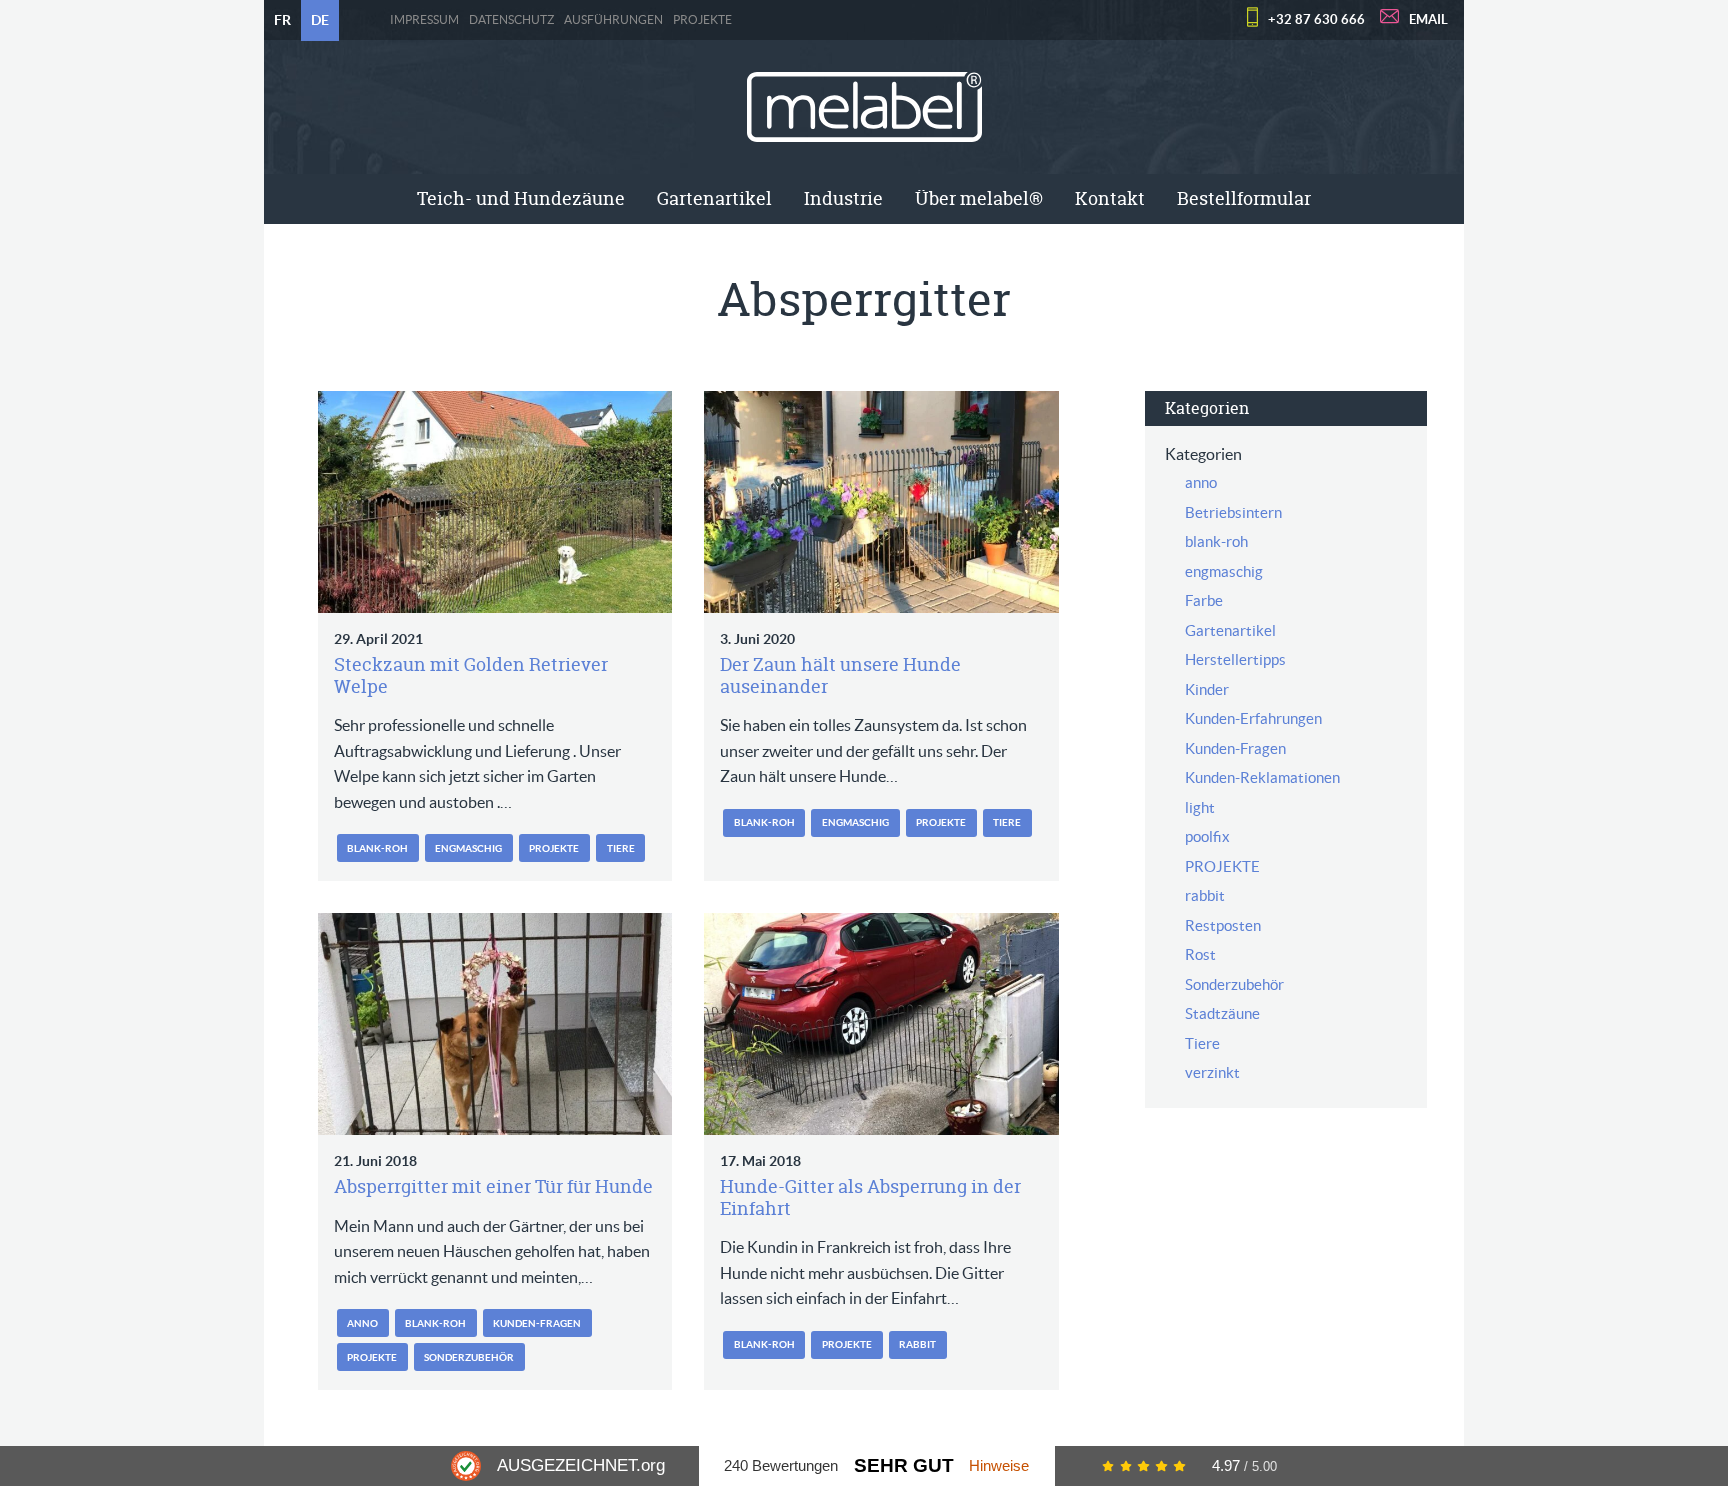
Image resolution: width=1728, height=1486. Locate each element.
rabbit (917, 1344)
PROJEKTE (702, 20)
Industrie (843, 198)
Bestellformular (1244, 198)
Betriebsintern (1233, 512)
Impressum (424, 20)
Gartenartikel (714, 198)
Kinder (1207, 689)
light (1200, 807)
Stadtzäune (1222, 1013)
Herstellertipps (1235, 659)
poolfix (1207, 836)
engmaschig (468, 848)
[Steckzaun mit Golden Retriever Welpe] (495, 502)
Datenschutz (511, 20)
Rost (1200, 954)
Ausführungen (613, 20)
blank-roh (377, 848)
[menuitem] (521, 199)
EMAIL (1428, 19)
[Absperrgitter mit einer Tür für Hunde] (495, 1024)
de (320, 20)
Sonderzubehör (469, 1357)
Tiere (621, 848)
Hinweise (999, 1465)
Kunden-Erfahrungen (1253, 718)
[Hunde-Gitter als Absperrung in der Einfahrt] (881, 1024)
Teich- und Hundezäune (521, 198)
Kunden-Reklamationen (1262, 777)
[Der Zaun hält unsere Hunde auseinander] (881, 502)
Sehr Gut (904, 1465)
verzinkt (1212, 1072)
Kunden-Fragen (537, 1323)
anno (362, 1323)
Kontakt (1110, 198)
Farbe (1204, 600)
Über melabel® (979, 198)
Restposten (1223, 925)
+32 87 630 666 (1316, 19)
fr (282, 20)
